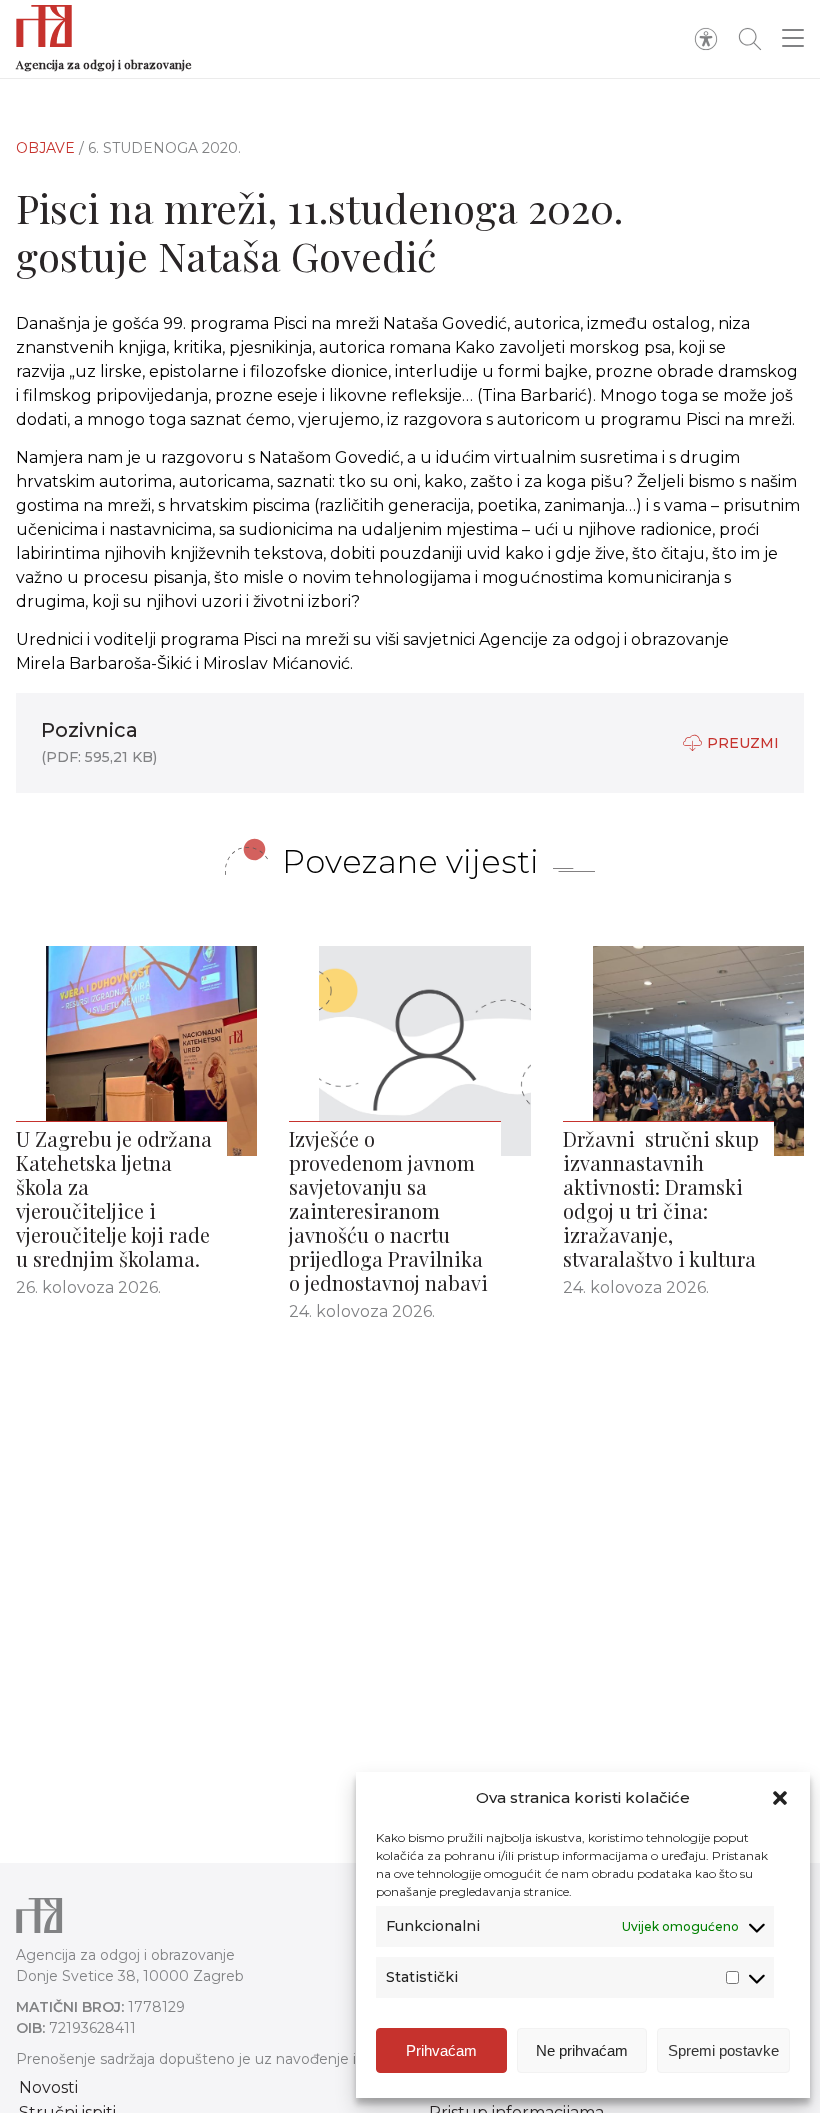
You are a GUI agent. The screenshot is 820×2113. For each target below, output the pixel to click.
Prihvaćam (441, 2050)
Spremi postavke (723, 2050)
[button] (780, 1798)
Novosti (48, 2087)
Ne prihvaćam (582, 2050)
